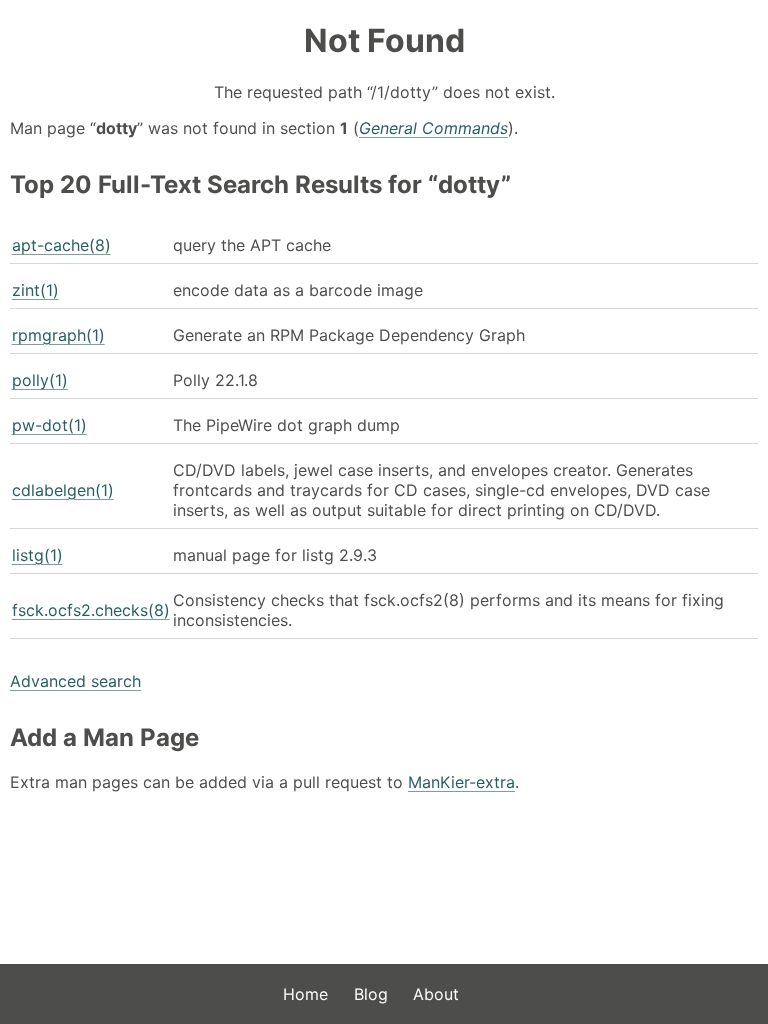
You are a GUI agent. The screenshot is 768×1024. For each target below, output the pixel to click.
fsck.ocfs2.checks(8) (91, 610)
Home (305, 994)
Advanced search (75, 681)
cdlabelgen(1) (63, 490)
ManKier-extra (461, 782)
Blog (371, 994)
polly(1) (40, 380)
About (436, 994)
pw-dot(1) (49, 425)
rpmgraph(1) (58, 335)
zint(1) (35, 290)
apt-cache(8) (61, 245)
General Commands (433, 128)
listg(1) (37, 555)
